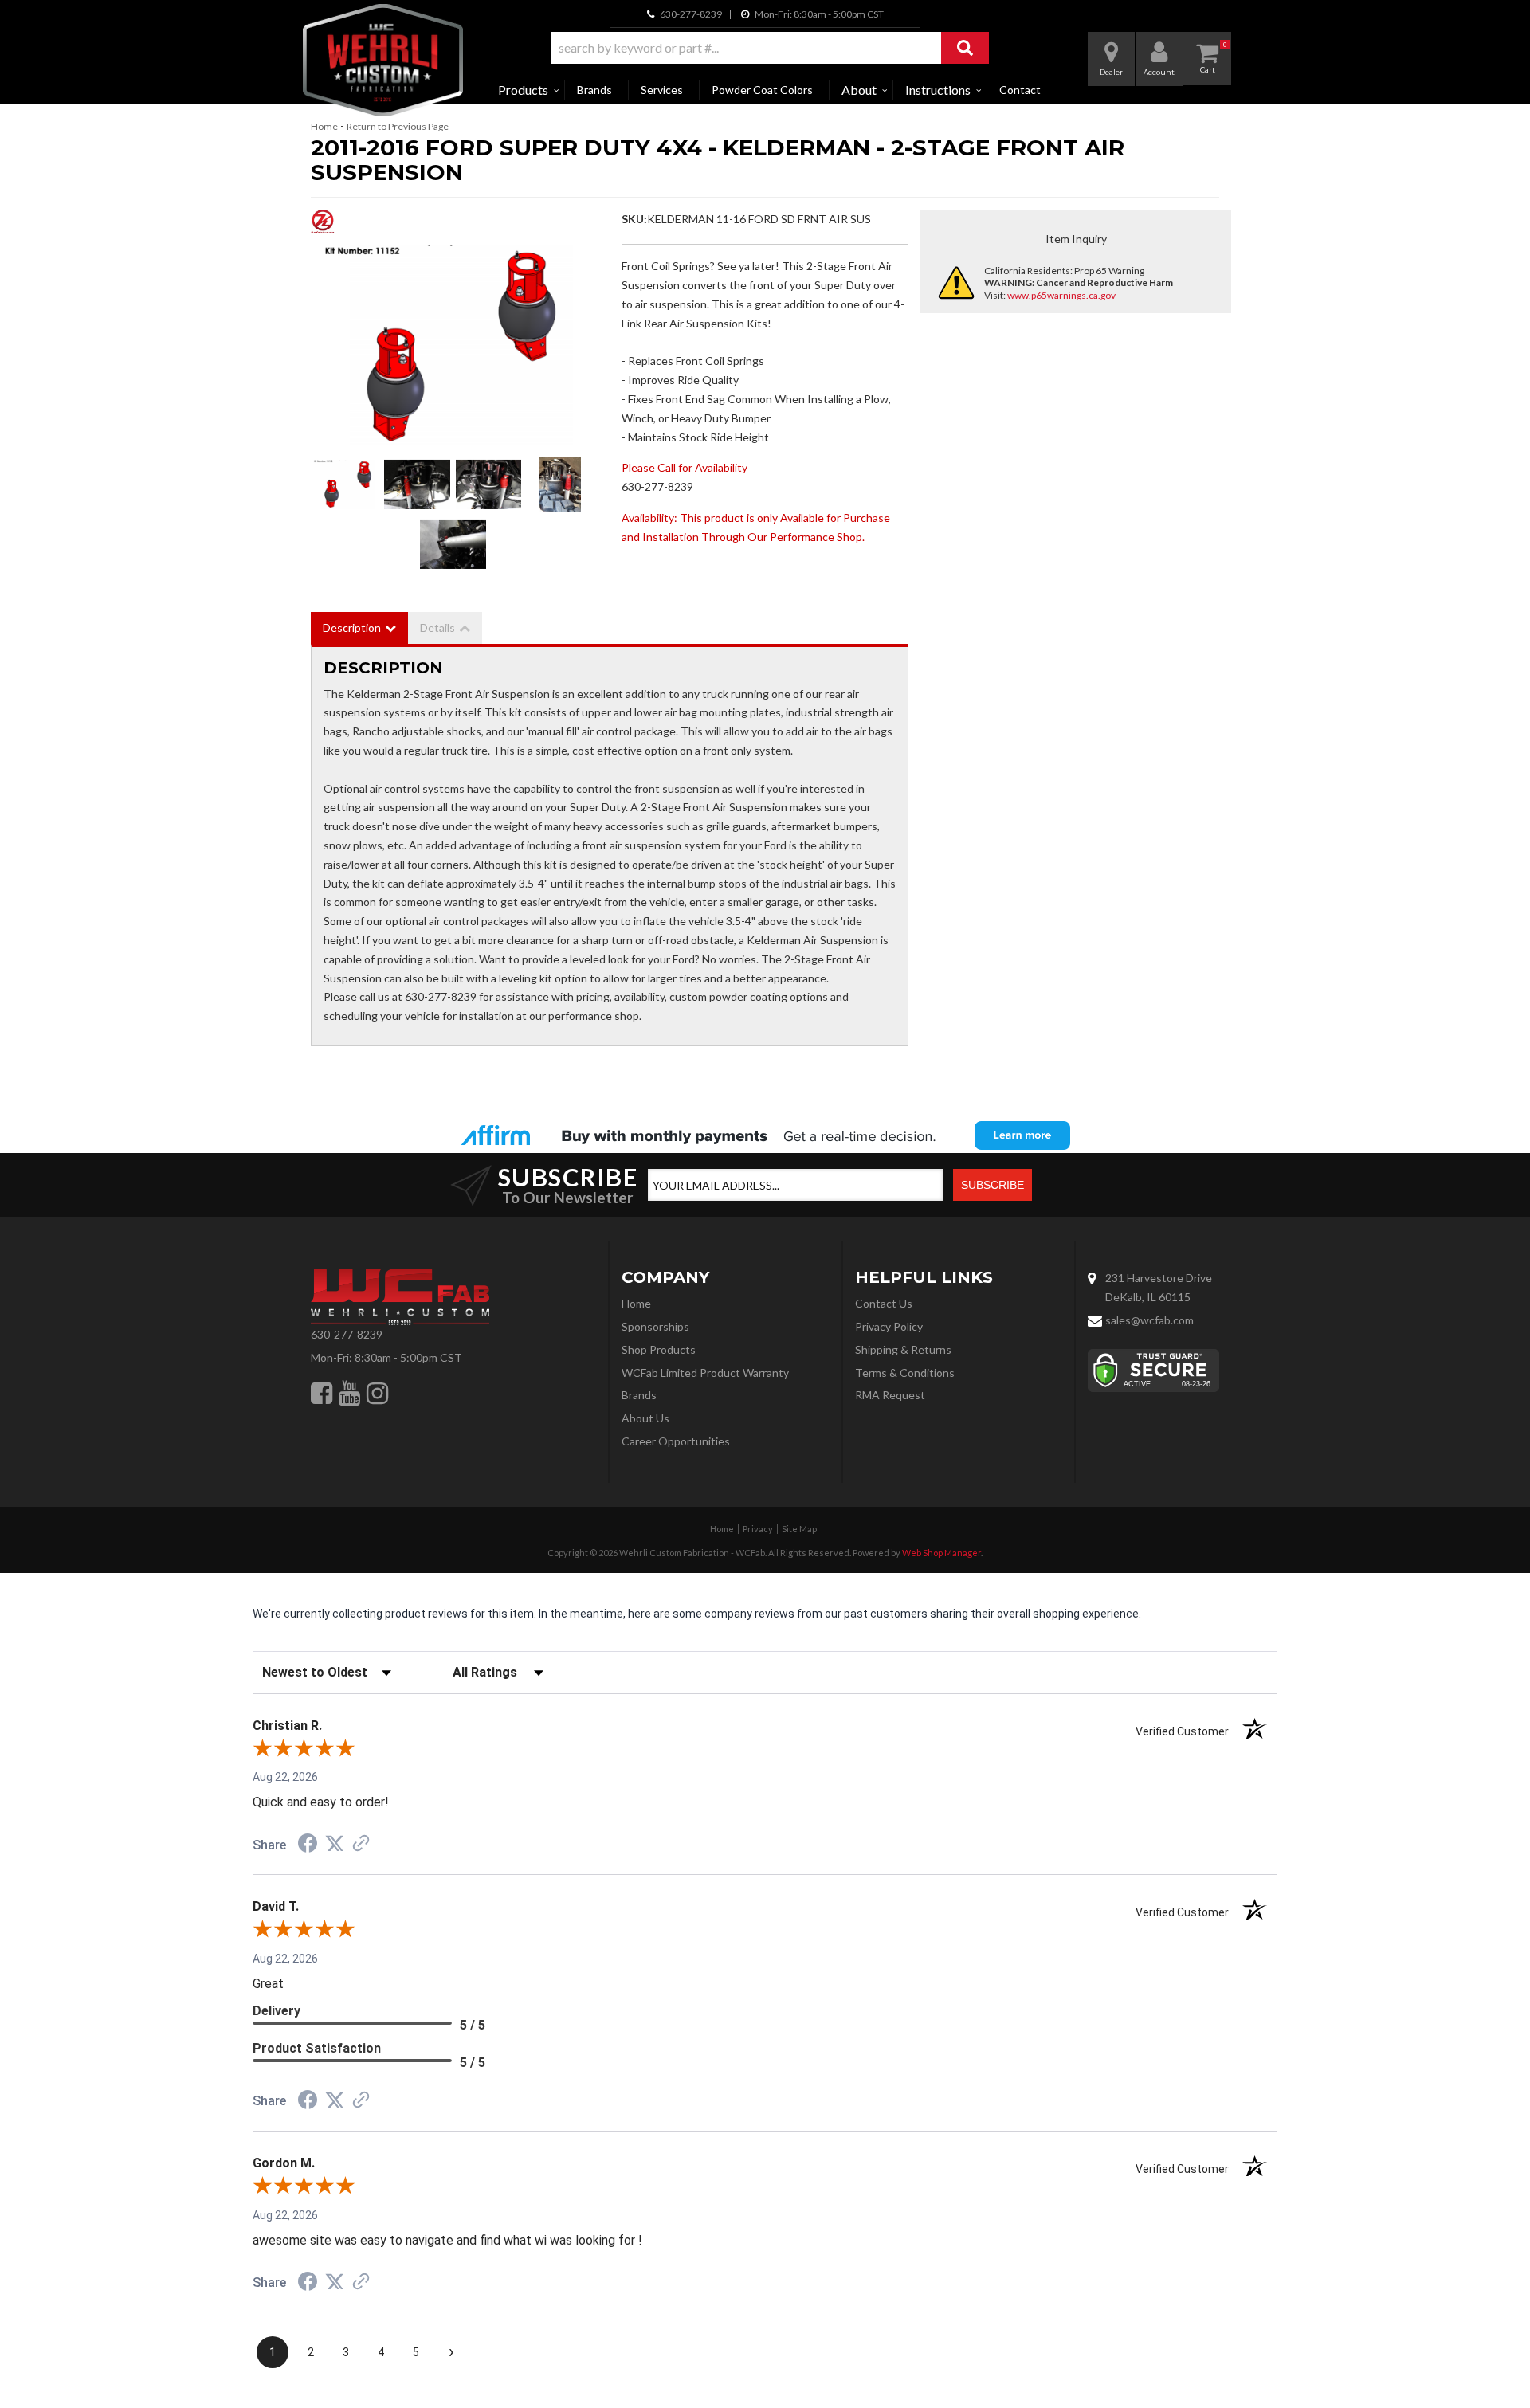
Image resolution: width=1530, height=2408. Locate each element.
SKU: (634, 219)
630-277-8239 (347, 1334)
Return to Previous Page (398, 126)
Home (324, 126)
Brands (594, 90)
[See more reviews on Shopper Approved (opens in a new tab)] (361, 1845)
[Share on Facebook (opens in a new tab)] (308, 1845)
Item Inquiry (1076, 239)
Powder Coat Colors (762, 90)
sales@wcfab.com (1149, 1320)
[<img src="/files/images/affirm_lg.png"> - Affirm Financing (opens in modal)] (765, 1135)
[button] (770, 48)
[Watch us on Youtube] (349, 1393)
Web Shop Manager (942, 1553)
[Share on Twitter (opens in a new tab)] (335, 1844)
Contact (1020, 90)
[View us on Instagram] (377, 1393)
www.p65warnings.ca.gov (1061, 295)
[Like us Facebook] (322, 1393)
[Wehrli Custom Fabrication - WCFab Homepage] (383, 60)
